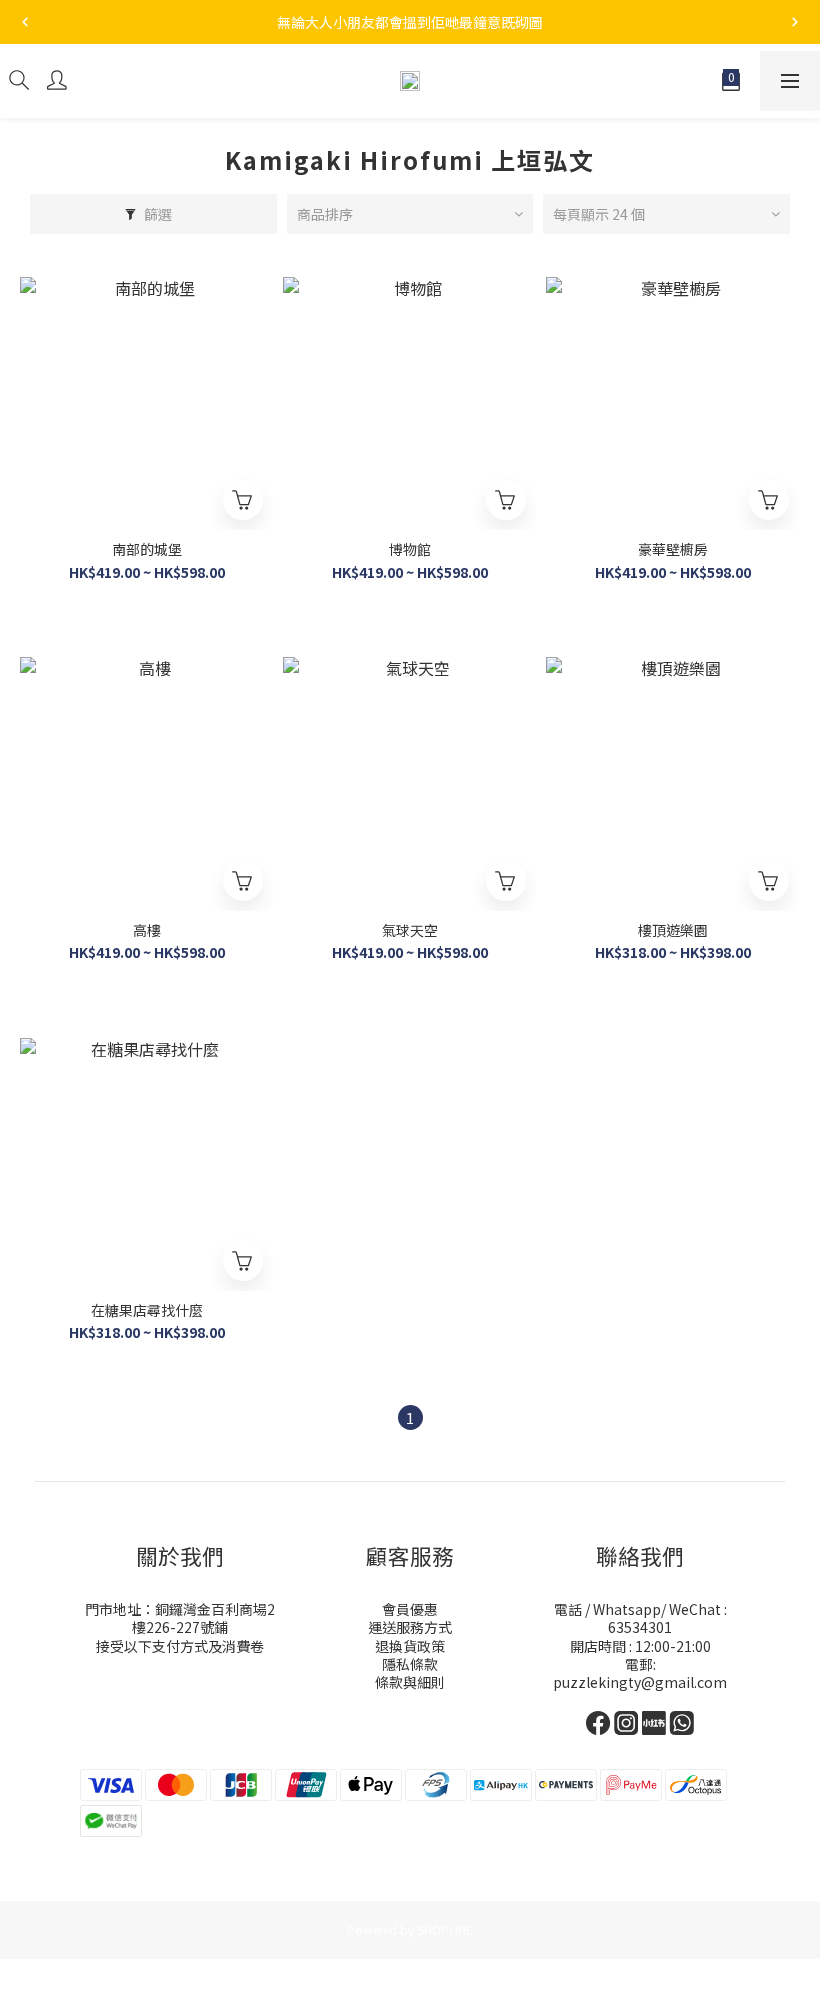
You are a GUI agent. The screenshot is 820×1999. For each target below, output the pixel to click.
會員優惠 (410, 1609)
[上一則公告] (25, 22)
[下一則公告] (795, 22)
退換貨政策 (410, 1646)
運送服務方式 (410, 1627)
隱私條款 (410, 1664)
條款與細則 (410, 1682)
